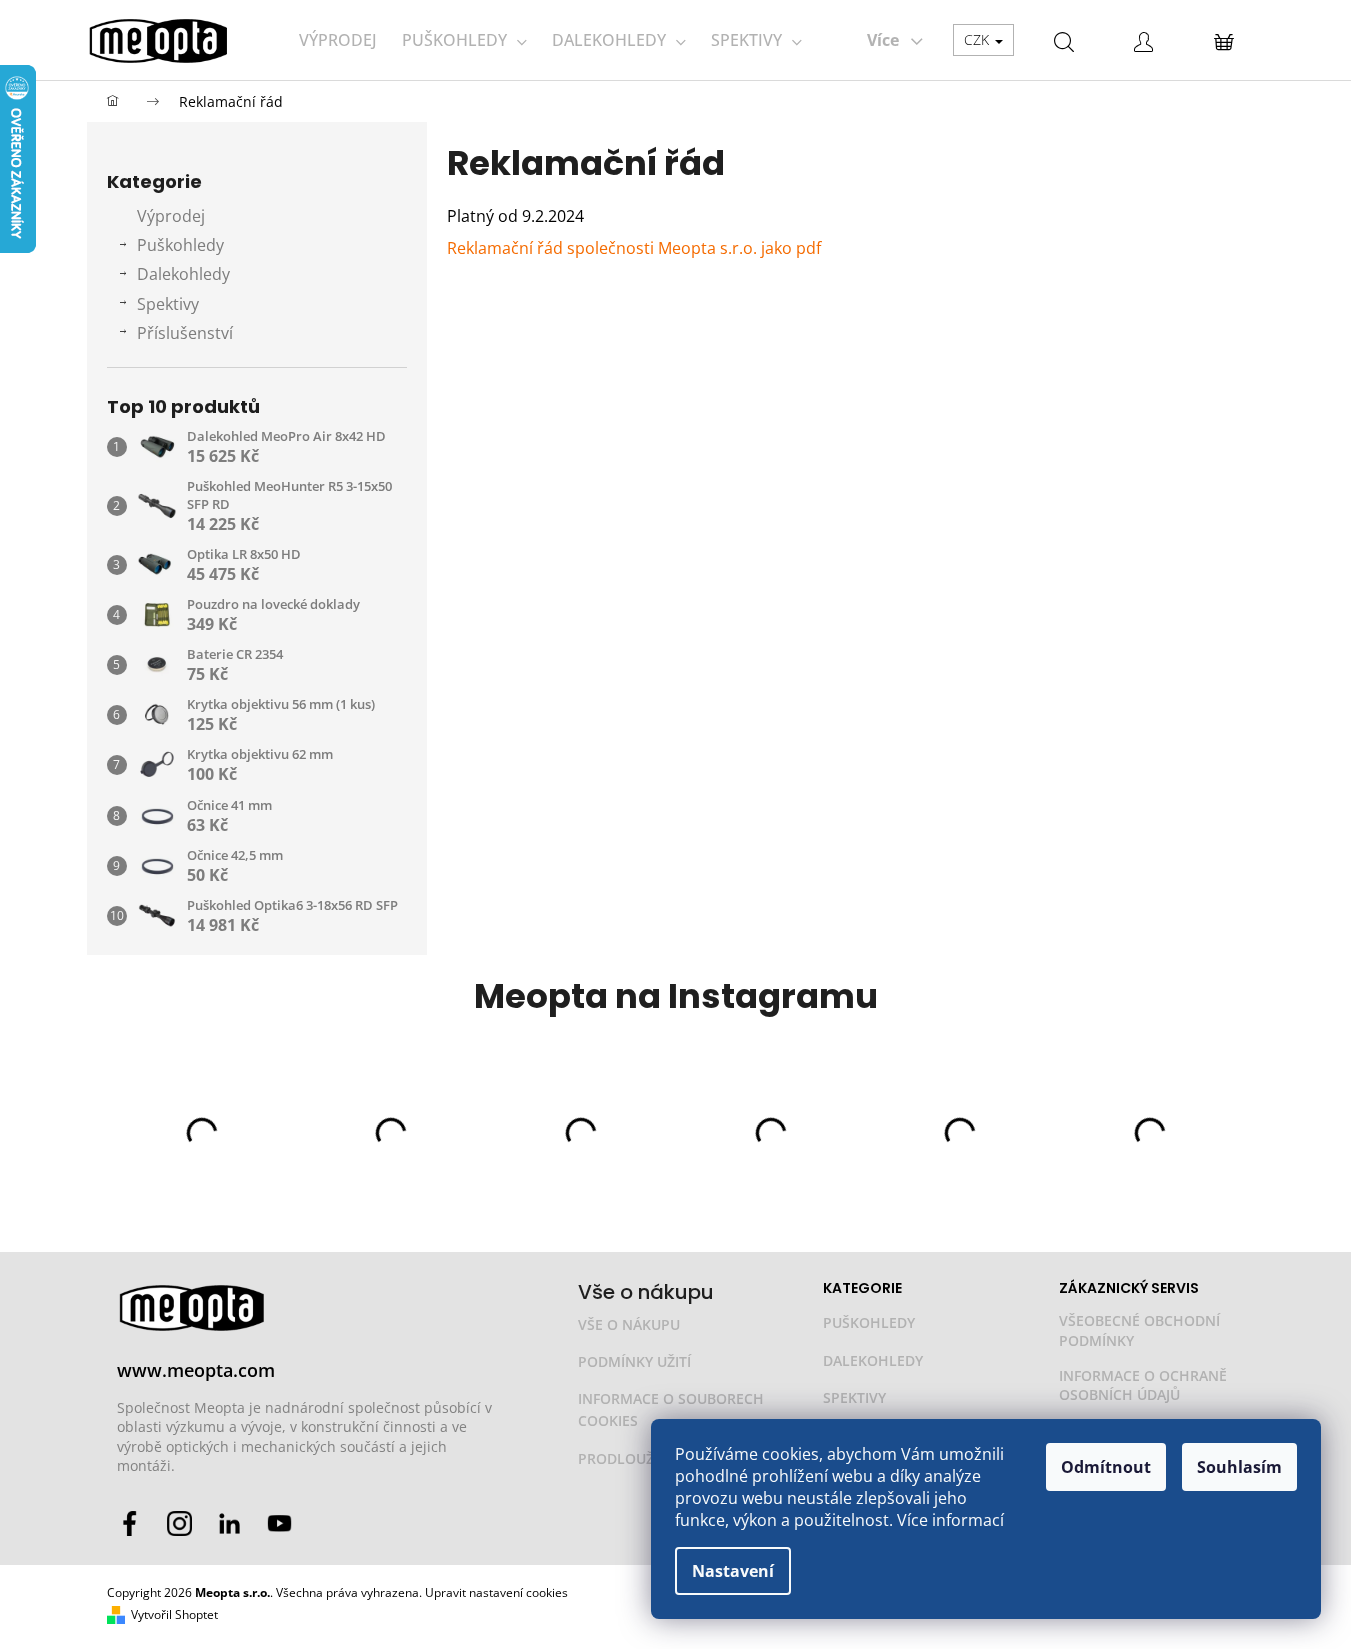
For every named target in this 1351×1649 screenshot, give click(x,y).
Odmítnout (1106, 1467)
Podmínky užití (634, 1361)
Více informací (950, 1520)
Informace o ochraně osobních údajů (1143, 1385)
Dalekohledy (183, 274)
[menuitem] (338, 40)
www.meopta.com (196, 1370)
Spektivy (168, 304)
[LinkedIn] (229, 1523)
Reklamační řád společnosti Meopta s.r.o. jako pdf (634, 248)
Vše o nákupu (629, 1324)
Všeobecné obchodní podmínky (1139, 1330)
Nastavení (733, 1571)
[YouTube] (279, 1523)
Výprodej (171, 216)
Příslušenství (185, 333)
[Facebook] (129, 1523)
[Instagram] (179, 1523)
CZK (978, 39)
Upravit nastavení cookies (496, 1592)
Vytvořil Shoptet (174, 1615)
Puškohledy (180, 245)
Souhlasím (1239, 1467)
